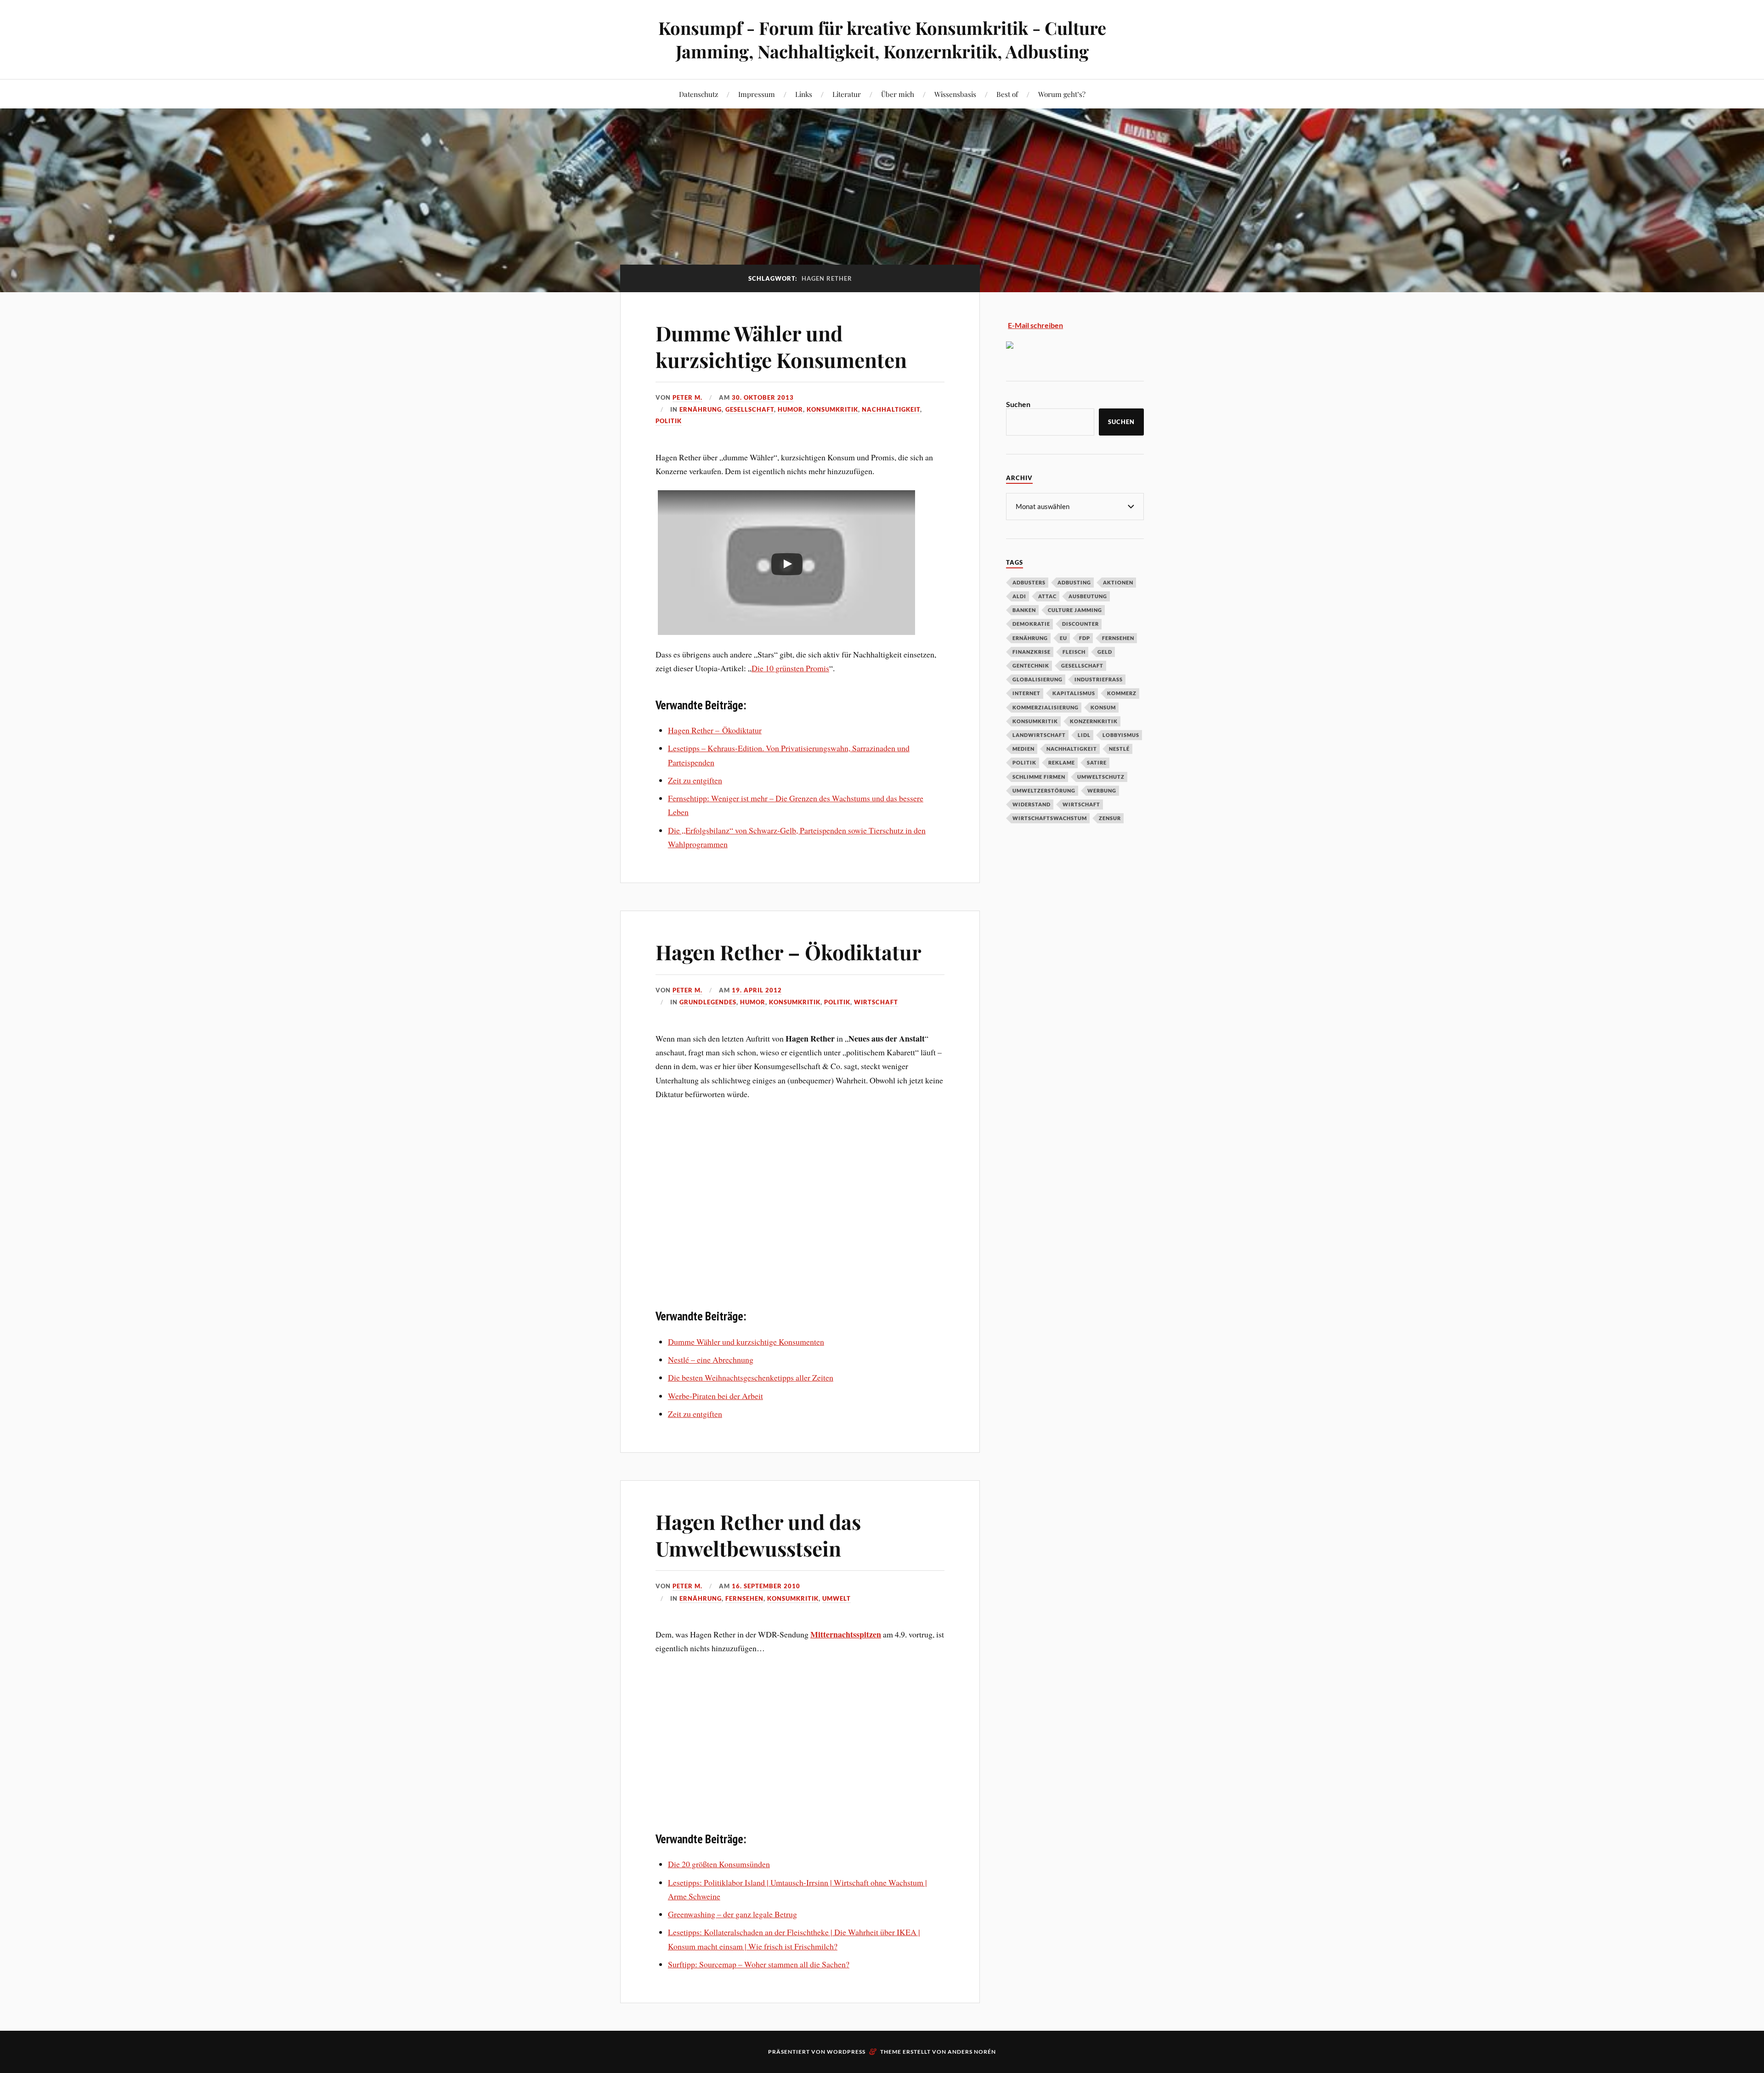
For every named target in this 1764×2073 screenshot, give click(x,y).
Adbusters (1029, 582)
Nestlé (1119, 749)
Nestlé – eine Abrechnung (711, 1359)
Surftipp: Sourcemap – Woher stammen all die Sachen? (759, 1964)
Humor (790, 409)
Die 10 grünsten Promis (790, 668)
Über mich (898, 94)
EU (1063, 638)
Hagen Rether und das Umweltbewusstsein (758, 1535)
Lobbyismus (1121, 735)
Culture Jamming (1075, 610)
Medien (1023, 749)
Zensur (1110, 818)
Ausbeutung (1088, 596)
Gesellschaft (750, 409)
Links (804, 94)
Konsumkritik (832, 409)
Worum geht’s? (1062, 94)
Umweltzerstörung (1044, 790)
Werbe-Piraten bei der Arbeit (715, 1396)
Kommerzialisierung (1046, 707)
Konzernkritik (1094, 721)
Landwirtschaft (1039, 735)
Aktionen (1118, 582)
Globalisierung (1037, 679)
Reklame (1062, 762)
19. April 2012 (757, 990)
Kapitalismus (1074, 693)
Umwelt (837, 1598)
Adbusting (1074, 582)
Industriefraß (1099, 679)
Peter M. (687, 397)
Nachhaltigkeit (891, 409)
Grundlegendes (708, 1002)
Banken (1024, 610)
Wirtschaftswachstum (1050, 818)
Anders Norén (972, 2052)
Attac (1047, 596)
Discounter (1080, 624)
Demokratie (1031, 624)
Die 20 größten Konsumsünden (719, 1864)
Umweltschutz (1101, 777)
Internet (1026, 693)
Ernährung (701, 409)
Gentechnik (1031, 666)
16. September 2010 (766, 1586)
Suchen (1018, 404)
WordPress (846, 2052)
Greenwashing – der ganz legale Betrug (732, 1914)
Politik (669, 421)
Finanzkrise (1032, 652)
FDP (1085, 638)
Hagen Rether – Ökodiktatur (715, 730)
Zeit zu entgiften (695, 780)
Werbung (1102, 790)
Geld (1105, 652)
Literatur (847, 94)
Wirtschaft (876, 1002)
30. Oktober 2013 (763, 397)
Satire (1097, 762)
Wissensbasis (955, 94)
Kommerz (1122, 693)
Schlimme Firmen (1039, 777)
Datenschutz (698, 94)
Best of (1007, 94)
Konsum (1103, 707)
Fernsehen (744, 1598)
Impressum (757, 94)
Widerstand (1032, 804)
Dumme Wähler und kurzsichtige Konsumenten (781, 346)
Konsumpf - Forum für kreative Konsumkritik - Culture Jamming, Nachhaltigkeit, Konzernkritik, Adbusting (882, 40)
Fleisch (1074, 652)
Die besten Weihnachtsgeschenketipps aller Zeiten (751, 1377)
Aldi (1019, 596)
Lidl (1084, 735)
